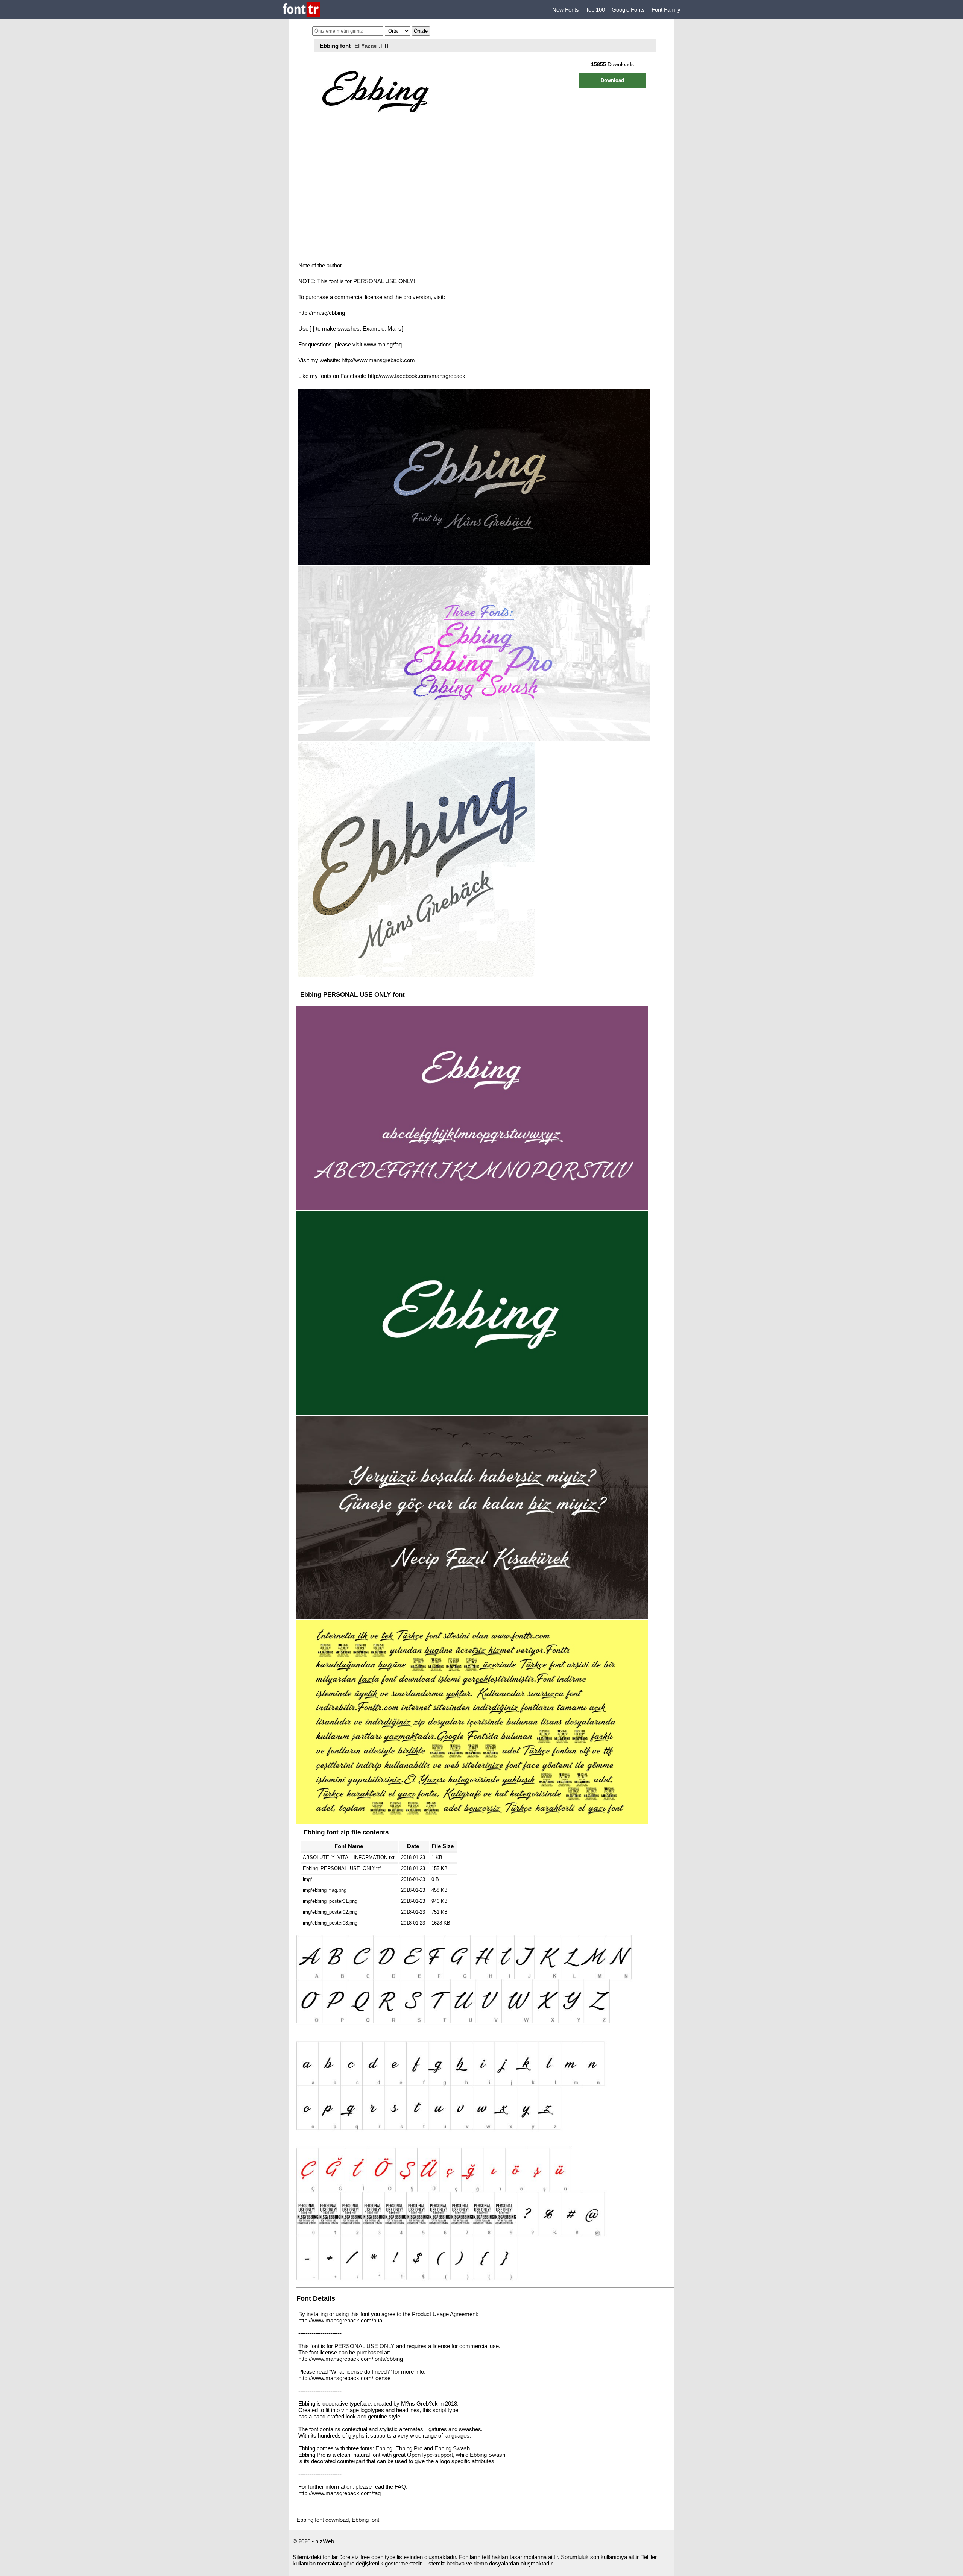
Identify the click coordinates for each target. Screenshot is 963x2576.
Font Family (666, 10)
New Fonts (566, 10)
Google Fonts (628, 10)
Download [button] (612, 80)
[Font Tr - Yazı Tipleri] (302, 10)
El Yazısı (365, 46)
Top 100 (595, 10)
